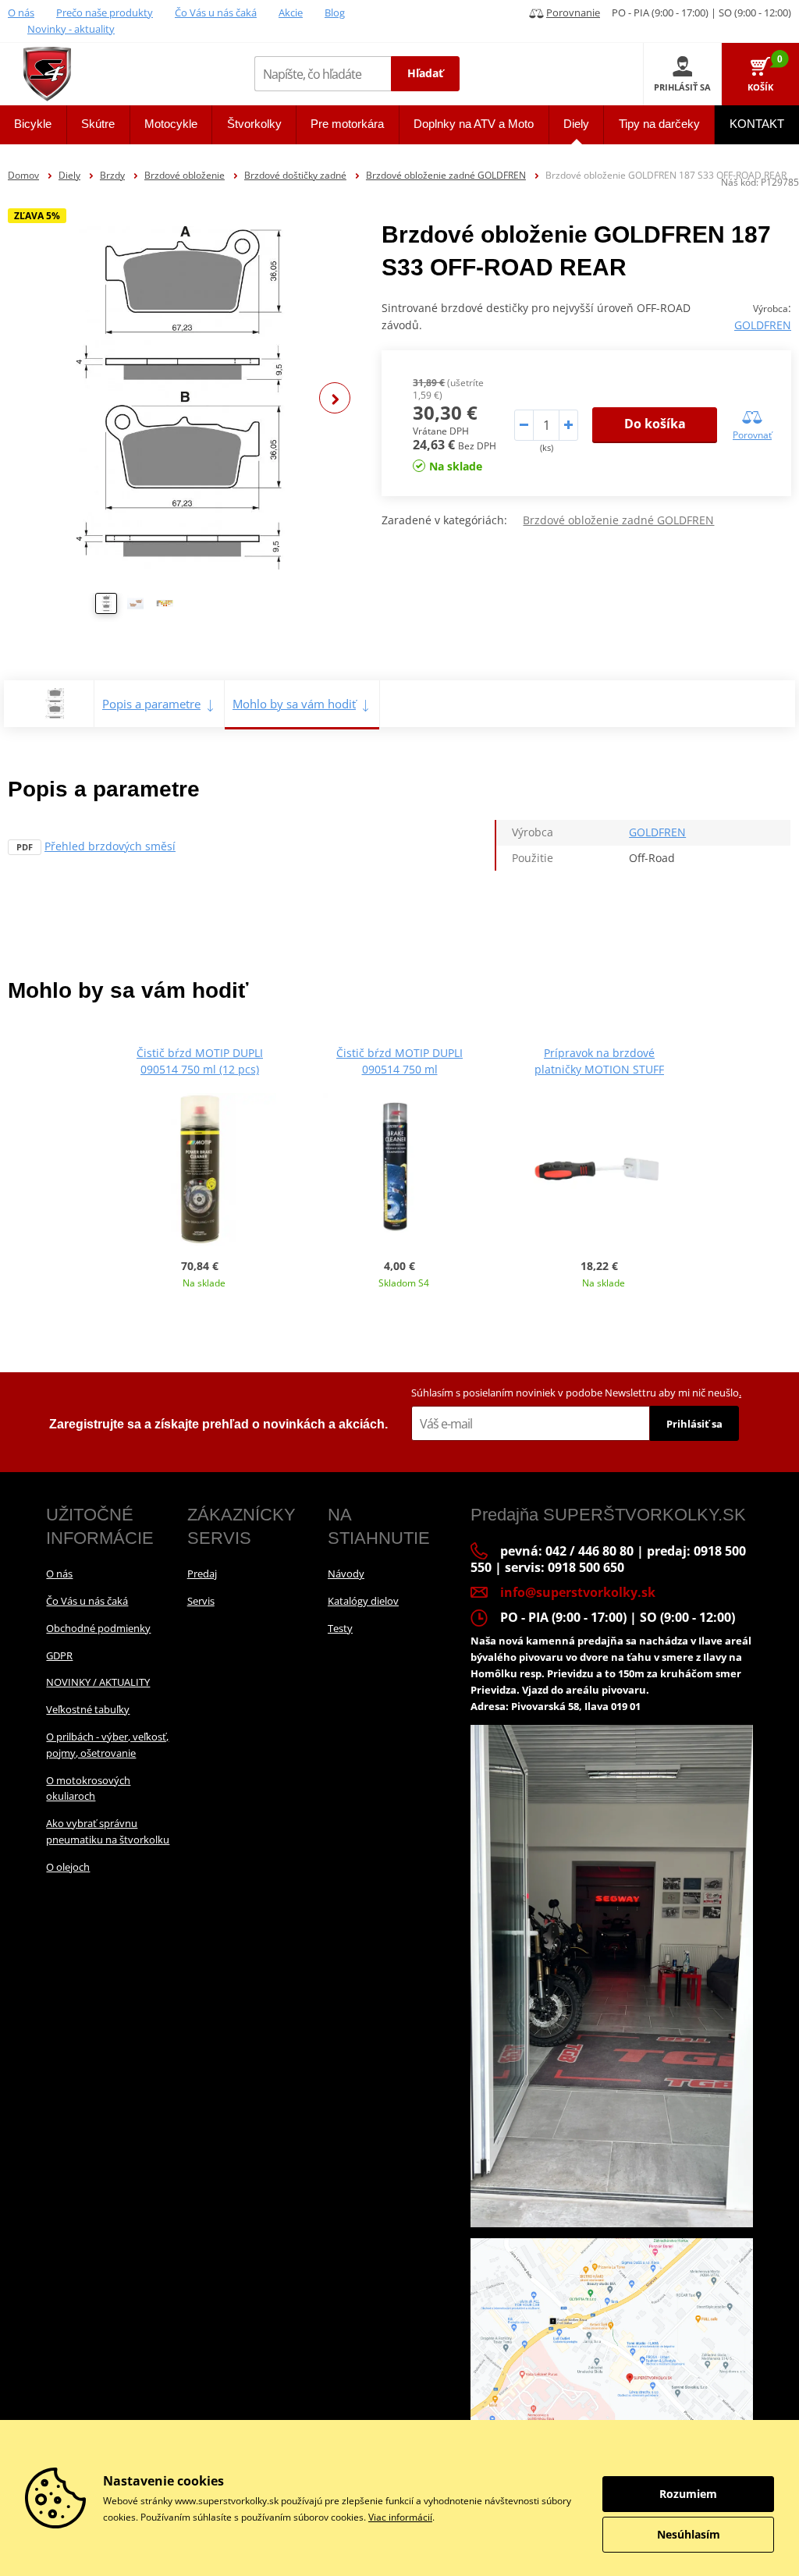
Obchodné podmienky (98, 1628)
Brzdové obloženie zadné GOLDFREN (446, 175)
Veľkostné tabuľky (88, 1709)
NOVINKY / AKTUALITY (98, 1682)
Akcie (291, 12)
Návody (346, 1574)
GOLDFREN (763, 325)
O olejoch (68, 1867)
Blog (335, 12)
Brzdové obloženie (185, 175)
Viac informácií (400, 2517)
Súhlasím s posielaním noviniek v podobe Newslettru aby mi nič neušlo (576, 1393)
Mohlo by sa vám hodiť (294, 704)
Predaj (202, 1574)
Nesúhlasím (689, 2534)
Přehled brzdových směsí (110, 846)
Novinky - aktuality (71, 29)
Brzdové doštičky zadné (295, 175)
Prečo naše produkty (105, 12)
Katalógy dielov (363, 1601)
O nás (21, 12)
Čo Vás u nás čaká (216, 12)
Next (335, 398)
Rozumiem (688, 2494)
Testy (340, 1628)
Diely (69, 175)
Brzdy (112, 175)
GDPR (59, 1655)
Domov (23, 175)
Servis (201, 1601)
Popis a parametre (151, 704)
